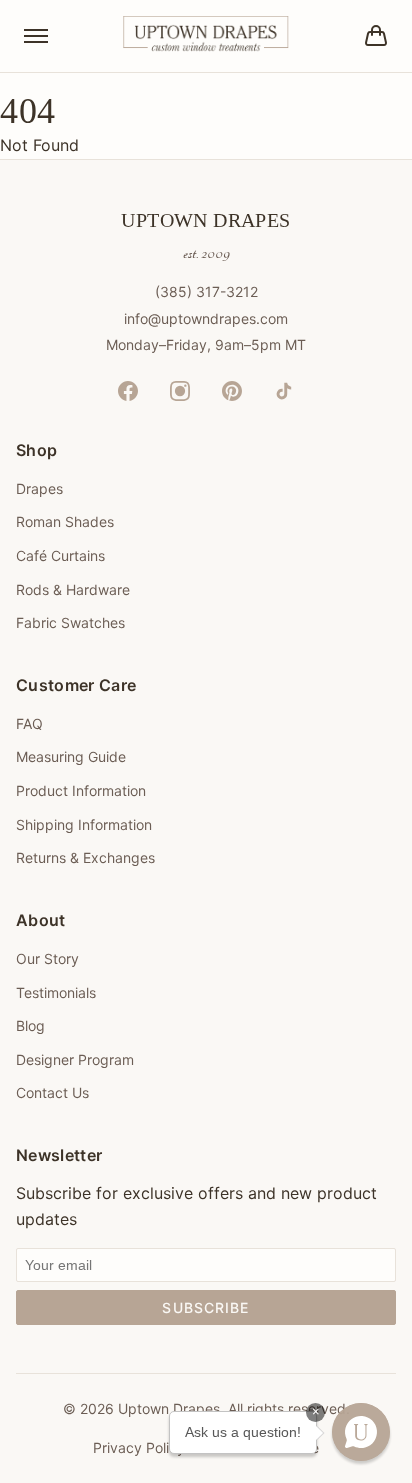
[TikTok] (284, 391)
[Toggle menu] (36, 36)
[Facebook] (128, 391)
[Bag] (376, 36)
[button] (361, 1432)
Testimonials (56, 992)
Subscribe (205, 1307)
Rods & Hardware (73, 589)
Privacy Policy (139, 1447)
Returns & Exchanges (85, 857)
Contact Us (52, 1092)
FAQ (29, 723)
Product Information (81, 790)
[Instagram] (180, 391)
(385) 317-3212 (206, 291)
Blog (30, 1025)
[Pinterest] (232, 391)
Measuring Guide (71, 756)
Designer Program (75, 1059)
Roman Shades (65, 521)
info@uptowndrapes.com (206, 318)
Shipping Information (84, 824)
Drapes (39, 488)
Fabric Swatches (70, 622)
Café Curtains (60, 555)
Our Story (47, 958)
